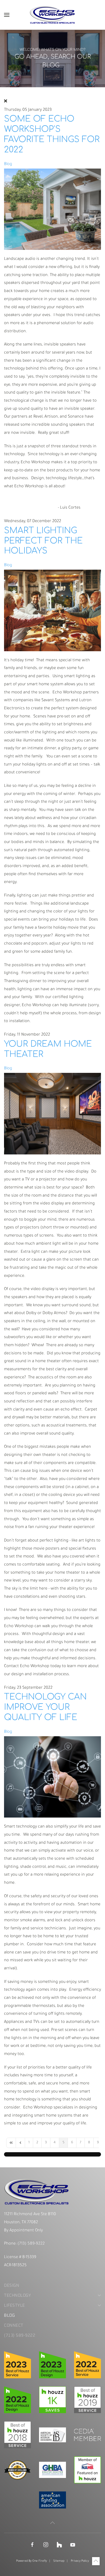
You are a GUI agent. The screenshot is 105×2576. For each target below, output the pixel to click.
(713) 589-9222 (31, 2244)
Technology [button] (17, 2295)
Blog (8, 164)
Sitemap (59, 2561)
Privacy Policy (80, 2561)
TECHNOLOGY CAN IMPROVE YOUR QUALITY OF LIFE (45, 1707)
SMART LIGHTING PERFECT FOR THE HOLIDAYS (43, 541)
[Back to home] (52, 15)
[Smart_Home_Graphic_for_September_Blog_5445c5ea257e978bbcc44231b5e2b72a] (52, 1777)
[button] (7, 15)
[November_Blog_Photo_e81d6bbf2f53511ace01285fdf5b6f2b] (52, 611)
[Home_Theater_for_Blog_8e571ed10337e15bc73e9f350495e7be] (52, 1114)
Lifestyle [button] (15, 2305)
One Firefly (40, 2561)
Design (12, 2286)
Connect (14, 2325)
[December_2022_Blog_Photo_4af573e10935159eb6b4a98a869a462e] (52, 209)
